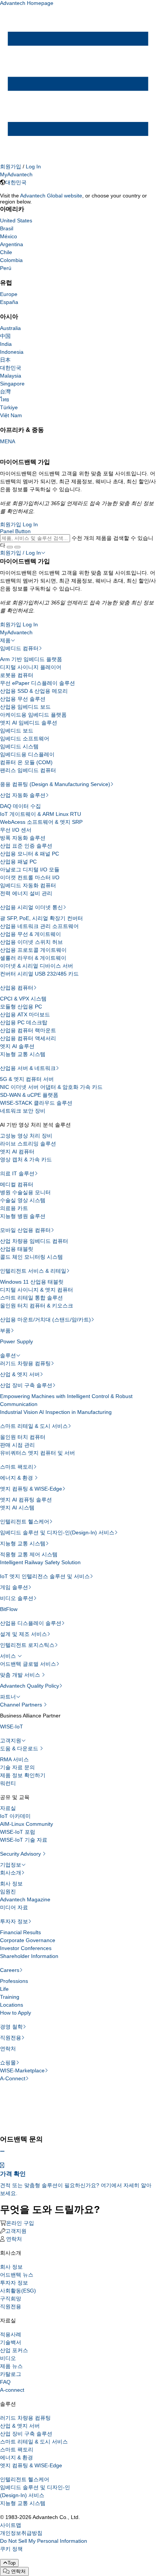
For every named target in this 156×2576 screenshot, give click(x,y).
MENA (8, 441)
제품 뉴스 (11, 2366)
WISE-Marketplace (22, 2070)
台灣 (5, 392)
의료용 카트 (14, 1208)
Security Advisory (21, 1854)
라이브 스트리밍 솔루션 (28, 1144)
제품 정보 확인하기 (23, 1775)
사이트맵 (11, 2525)
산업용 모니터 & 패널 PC (30, 854)
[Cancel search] (17, 547)
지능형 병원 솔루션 (23, 1216)
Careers (10, 1970)
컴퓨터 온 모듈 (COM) (26, 762)
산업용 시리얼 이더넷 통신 (31, 907)
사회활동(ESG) (18, 2291)
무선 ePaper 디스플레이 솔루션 (37, 683)
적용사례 (11, 2334)
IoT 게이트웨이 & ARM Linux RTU (41, 814)
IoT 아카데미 (15, 1816)
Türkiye (9, 407)
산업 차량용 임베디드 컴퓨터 (34, 1241)
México (9, 236)
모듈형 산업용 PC (21, 1007)
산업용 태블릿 (17, 1249)
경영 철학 (11, 2027)
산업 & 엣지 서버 (20, 1374)
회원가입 (11, 166)
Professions (14, 1981)
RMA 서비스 (14, 1759)
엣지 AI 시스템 (17, 1508)
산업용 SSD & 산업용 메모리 (34, 691)
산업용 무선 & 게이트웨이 (30, 934)
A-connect (12, 2390)
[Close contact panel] (2, 2151)
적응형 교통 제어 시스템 (29, 1554)
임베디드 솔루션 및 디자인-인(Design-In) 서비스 (57, 1532)
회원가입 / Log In (20, 553)
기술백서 (11, 2342)
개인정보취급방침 (21, 2533)
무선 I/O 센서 (16, 830)
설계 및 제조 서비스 (23, 1634)
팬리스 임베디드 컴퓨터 (28, 770)
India (6, 344)
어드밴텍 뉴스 (17, 2275)
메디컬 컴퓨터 (17, 1184)
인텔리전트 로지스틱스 (27, 1645)
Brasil (7, 228)
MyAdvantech (16, 174)
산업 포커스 (14, 2350)
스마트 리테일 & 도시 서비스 (34, 1426)
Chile (6, 252)
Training (10, 1997)
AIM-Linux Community (27, 1824)
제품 (5, 640)
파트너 (8, 1697)
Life (4, 1989)
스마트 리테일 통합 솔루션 (31, 1298)
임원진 (8, 1892)
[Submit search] (10, 547)
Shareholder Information (29, 1956)
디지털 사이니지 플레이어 (31, 667)
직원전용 (11, 2038)
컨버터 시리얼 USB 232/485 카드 (39, 974)
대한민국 (16, 182)
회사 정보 (11, 1884)
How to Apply (16, 2013)
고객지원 (11, 1740)
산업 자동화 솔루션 (23, 795)
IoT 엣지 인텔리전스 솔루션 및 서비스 (45, 1576)
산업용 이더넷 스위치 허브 (31, 942)
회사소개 (11, 1873)
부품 (5, 1330)
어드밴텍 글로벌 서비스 (28, 1664)
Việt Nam (11, 415)
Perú (6, 268)
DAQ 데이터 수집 (20, 806)
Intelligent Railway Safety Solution (40, 1562)
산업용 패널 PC (18, 862)
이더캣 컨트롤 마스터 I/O (30, 877)
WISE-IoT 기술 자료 (24, 1840)
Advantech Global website (51, 196)
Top (12, 2563)
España (9, 302)
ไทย (5, 399)
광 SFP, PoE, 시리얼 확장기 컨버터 (41, 918)
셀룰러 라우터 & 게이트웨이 (33, 958)
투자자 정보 (14, 1921)
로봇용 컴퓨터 (17, 675)
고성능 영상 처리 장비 (26, 1136)
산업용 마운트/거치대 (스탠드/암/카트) (45, 1320)
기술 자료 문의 (17, 1767)
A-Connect (13, 2078)
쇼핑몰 (8, 2063)
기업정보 (11, 1865)
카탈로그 (11, 2374)
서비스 (9, 1656)
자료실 (8, 1808)
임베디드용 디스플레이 (27, 754)
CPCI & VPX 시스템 (23, 999)
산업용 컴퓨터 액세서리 (28, 1038)
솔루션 (8, 1355)
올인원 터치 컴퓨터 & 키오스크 (37, 1306)
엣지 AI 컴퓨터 (17, 1152)
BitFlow (9, 1609)
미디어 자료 (14, 1907)
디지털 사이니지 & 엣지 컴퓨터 (37, 1290)
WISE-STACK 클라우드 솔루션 (36, 1103)
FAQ (5, 2382)
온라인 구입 (20, 2223)
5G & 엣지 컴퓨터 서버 (27, 1079)
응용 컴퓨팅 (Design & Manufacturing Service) (55, 784)
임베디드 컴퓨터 (19, 648)
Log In (33, 166)
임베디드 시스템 (19, 746)
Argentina (12, 244)
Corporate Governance (28, 1940)
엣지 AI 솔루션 (17, 1046)
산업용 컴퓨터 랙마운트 (28, 1030)
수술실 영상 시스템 (23, 1200)
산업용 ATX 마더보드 (25, 1014)
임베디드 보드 (17, 731)
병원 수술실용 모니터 (25, 1192)
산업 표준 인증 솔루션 (26, 846)
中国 (5, 336)
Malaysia (11, 376)
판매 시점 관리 (17, 1445)
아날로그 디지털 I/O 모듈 (30, 869)
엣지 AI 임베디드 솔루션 (29, 723)
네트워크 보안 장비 (23, 1111)
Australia (10, 328)
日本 (5, 360)
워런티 (8, 1783)
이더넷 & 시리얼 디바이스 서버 (37, 966)
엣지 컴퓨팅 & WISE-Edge (31, 1489)
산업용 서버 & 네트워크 (28, 1068)
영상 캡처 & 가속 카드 (26, 1159)
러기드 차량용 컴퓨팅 (25, 1363)
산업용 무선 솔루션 (23, 699)
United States (16, 220)
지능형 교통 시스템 (23, 1054)
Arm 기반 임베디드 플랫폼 (31, 659)
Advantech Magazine (25, 1899)
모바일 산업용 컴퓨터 (25, 1230)
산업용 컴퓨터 (17, 988)
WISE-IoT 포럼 (18, 1832)
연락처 (8, 2049)
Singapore (12, 384)
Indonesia (12, 352)
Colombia (11, 260)
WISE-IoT (12, 1727)
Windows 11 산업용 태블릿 (32, 1282)
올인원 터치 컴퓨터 (23, 1437)
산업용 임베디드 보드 (25, 707)
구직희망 (11, 2299)
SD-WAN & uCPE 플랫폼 (29, 1095)
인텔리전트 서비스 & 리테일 (33, 1271)
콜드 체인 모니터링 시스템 (31, 1257)
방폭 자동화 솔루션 (23, 838)
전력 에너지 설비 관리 (26, 893)
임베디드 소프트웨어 (25, 738)
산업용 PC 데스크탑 (24, 1022)
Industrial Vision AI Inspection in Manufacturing (56, 1412)
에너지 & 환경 (17, 1478)
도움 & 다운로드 (20, 1748)
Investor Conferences (26, 1948)
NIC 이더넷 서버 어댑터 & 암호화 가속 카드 (51, 1087)
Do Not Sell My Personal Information (44, 2541)
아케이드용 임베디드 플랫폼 (33, 715)
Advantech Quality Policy (30, 1686)
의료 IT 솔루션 (17, 1173)
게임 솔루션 (14, 1587)
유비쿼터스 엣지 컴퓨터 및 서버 (37, 1453)
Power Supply (16, 1341)
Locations (12, 2005)
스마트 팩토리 (17, 1467)
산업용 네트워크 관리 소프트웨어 (39, 926)
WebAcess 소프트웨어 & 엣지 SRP (41, 822)
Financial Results (20, 1932)
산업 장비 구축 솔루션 (26, 1385)
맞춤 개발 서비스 (21, 1675)
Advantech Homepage (27, 3)
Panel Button (15, 531)
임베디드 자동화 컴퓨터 (28, 885)
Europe (9, 294)
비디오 (8, 2358)
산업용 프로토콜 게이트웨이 (33, 950)
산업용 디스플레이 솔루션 (31, 1623)
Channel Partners (22, 1705)
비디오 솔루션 (17, 1598)
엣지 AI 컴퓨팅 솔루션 (26, 1500)
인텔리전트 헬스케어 (25, 1522)
